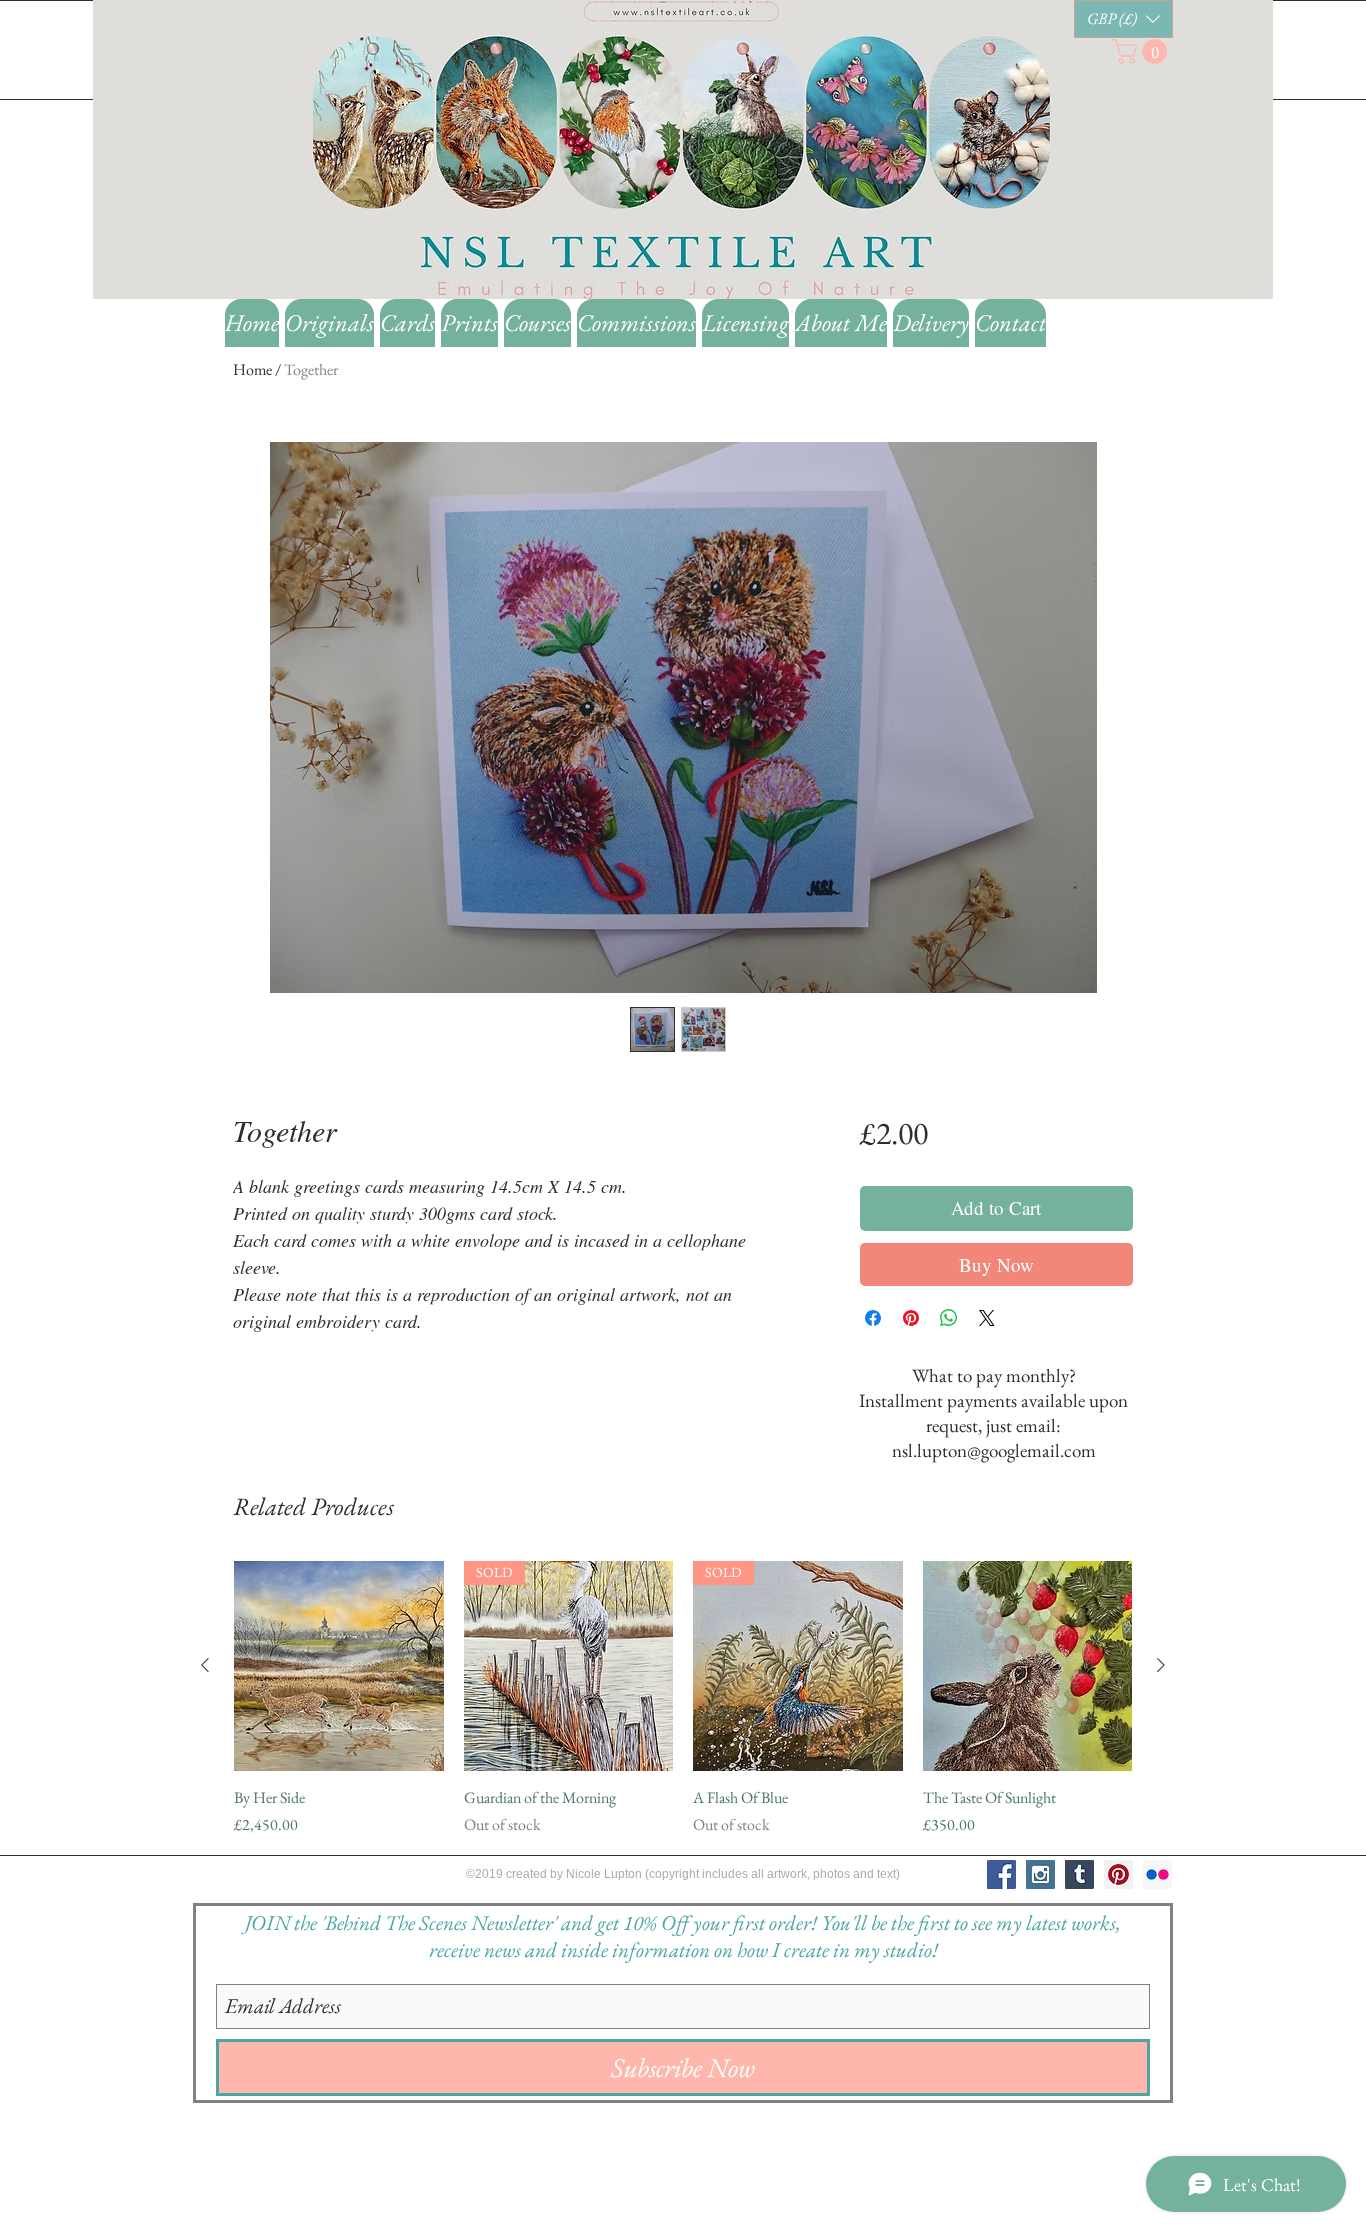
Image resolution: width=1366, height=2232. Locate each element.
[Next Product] (1161, 1665)
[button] (1123, 19)
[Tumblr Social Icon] (1079, 1874)
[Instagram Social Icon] (1040, 1874)
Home (252, 369)
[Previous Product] (205, 1665)
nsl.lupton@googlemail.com (994, 1450)
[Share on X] (987, 1318)
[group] (683, 1699)
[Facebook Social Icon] (1001, 1874)
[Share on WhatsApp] (949, 1318)
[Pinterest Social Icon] (1118, 1874)
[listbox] (1123, 19)
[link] (1142, 51)
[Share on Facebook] (873, 1318)
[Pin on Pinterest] (911, 1318)
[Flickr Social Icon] (1157, 1874)
